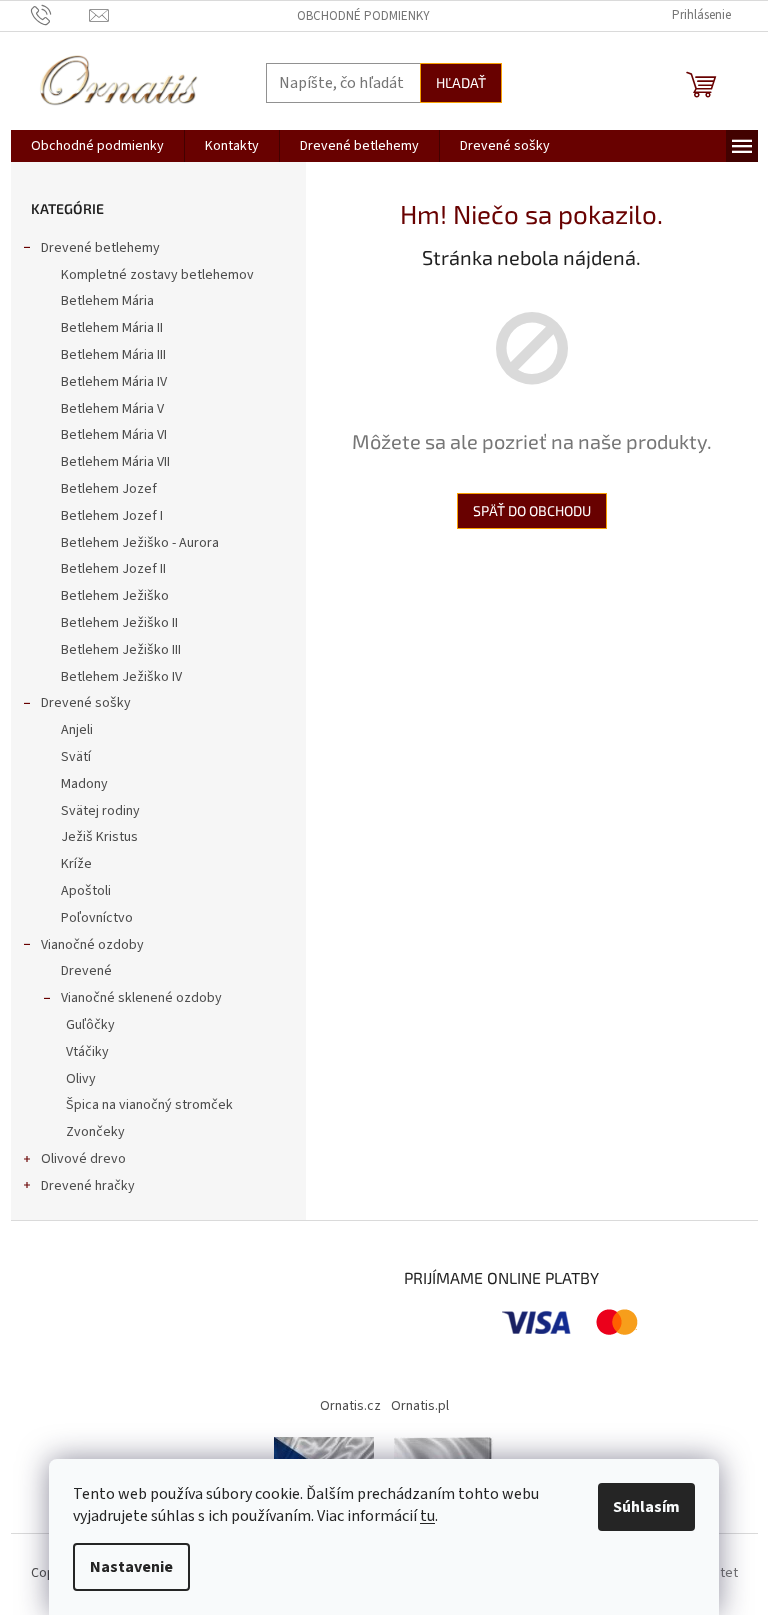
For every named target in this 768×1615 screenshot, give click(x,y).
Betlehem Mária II (112, 328)
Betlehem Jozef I (112, 516)
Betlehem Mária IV (114, 382)
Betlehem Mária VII (115, 462)
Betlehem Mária (107, 301)
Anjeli (77, 730)
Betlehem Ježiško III (121, 650)
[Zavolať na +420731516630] (60, 15)
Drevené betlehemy (100, 248)
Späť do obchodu (532, 510)
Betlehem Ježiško (115, 596)
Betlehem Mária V (112, 409)
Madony (84, 784)
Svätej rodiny (100, 811)
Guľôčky (90, 1025)
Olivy (81, 1079)
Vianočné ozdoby (92, 945)
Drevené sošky (86, 703)
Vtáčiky (87, 1052)
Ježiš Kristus (99, 837)
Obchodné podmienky (363, 16)
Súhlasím (646, 1507)
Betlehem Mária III (113, 355)
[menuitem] (97, 146)
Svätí (76, 757)
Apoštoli (86, 891)
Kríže (76, 864)
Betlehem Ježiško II (119, 623)
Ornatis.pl (420, 1406)
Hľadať (461, 82)
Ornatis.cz (350, 1406)
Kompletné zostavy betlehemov (157, 275)
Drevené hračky (88, 1186)
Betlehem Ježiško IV (121, 677)
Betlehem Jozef (109, 489)
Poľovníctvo (97, 918)
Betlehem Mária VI (114, 435)
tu (427, 1516)
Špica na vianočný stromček (149, 1105)
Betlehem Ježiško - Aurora (140, 543)
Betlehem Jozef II (113, 569)
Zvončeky (95, 1132)
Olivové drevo (83, 1159)
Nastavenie (131, 1567)
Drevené (86, 971)
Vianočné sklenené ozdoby (141, 998)
